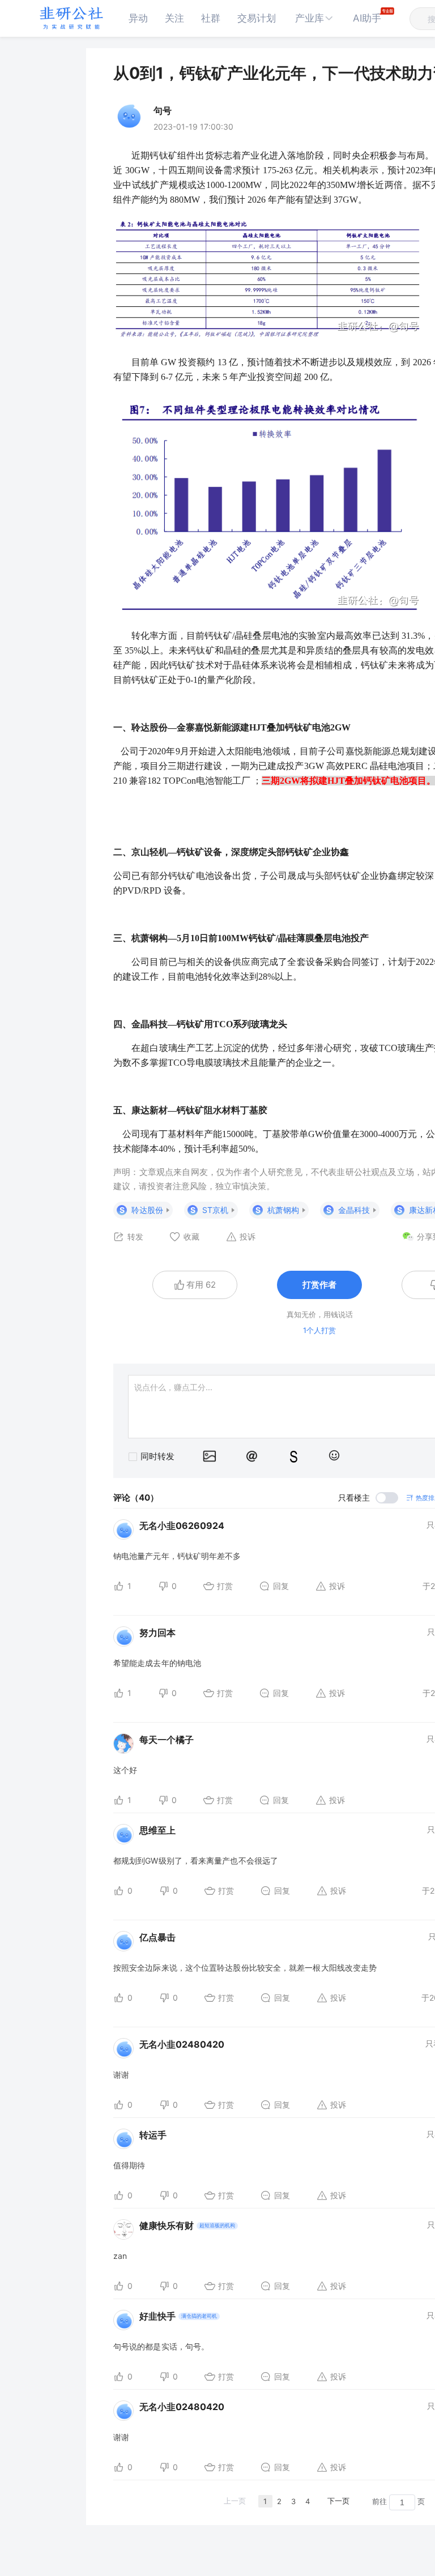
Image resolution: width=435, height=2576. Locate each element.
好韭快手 (157, 2316)
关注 (174, 18)
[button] (314, 18)
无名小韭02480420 (182, 2044)
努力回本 (157, 1633)
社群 (211, 18)
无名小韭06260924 (182, 1526)
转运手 (153, 2135)
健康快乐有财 (167, 2225)
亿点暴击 (157, 1937)
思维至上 (157, 1830)
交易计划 (257, 18)
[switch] (368, 1498)
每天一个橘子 (167, 1740)
